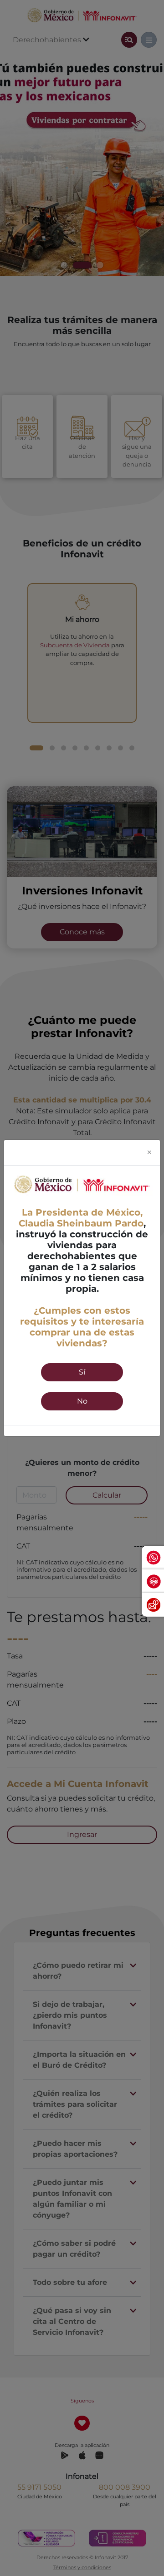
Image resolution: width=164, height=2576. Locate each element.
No (82, 1401)
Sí (82, 1372)
